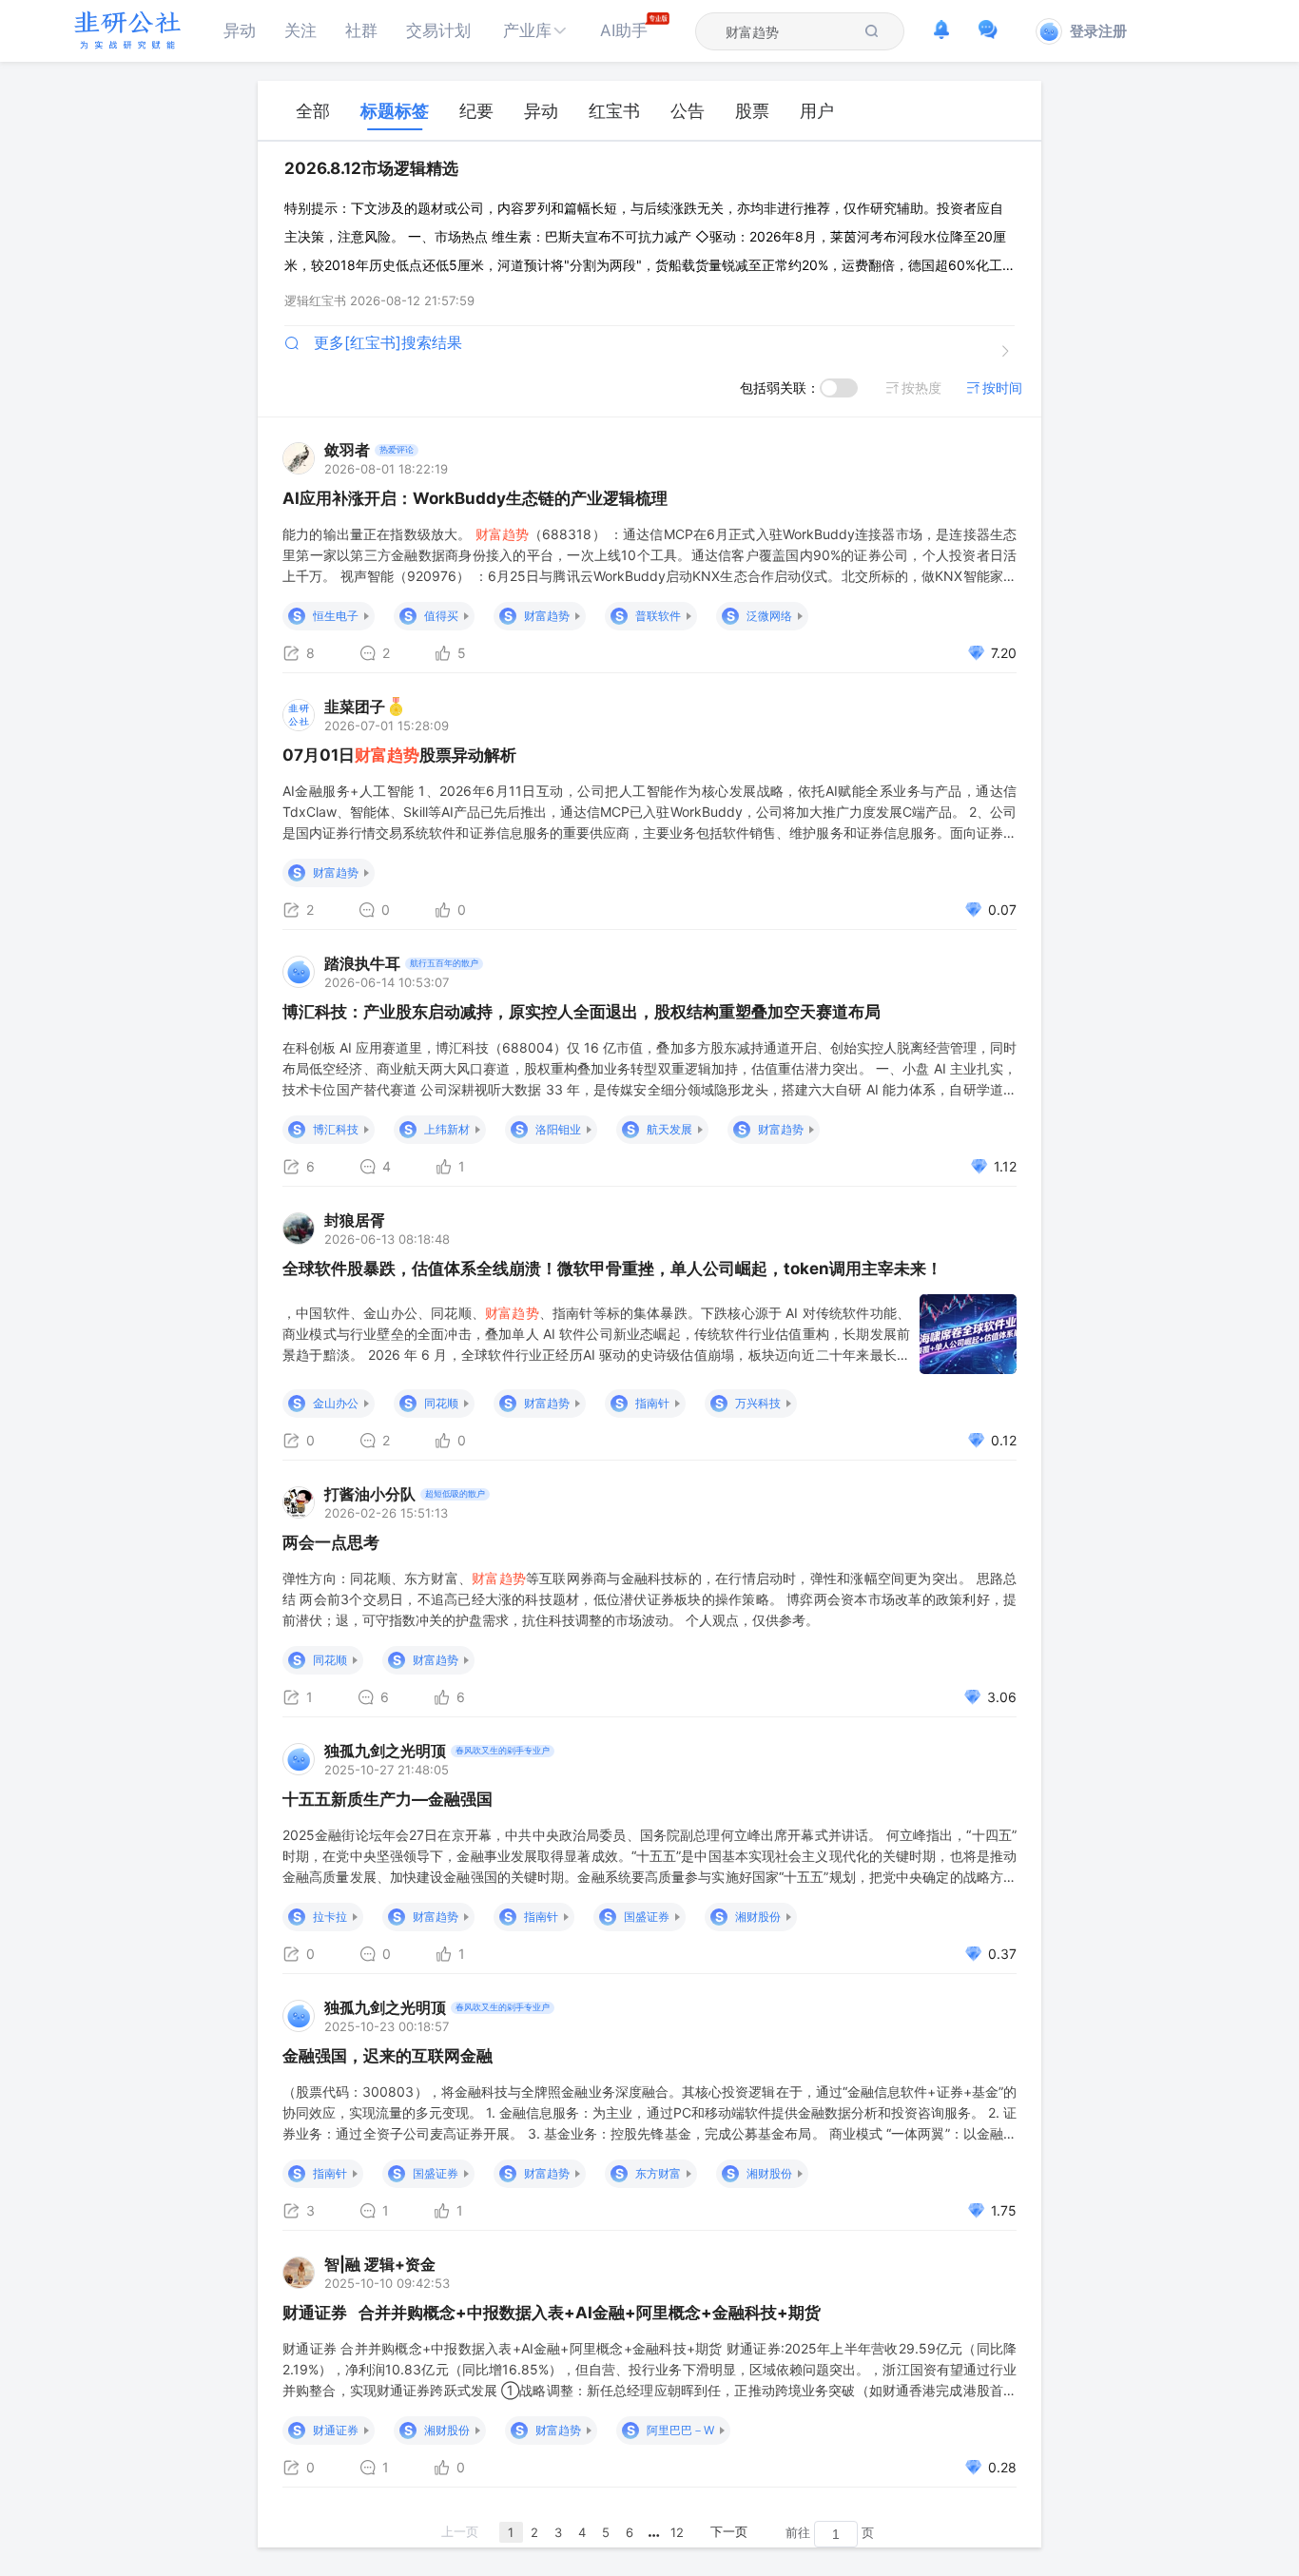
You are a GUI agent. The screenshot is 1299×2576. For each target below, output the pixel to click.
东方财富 (658, 2173)
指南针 (652, 1403)
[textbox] (788, 32)
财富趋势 (547, 616)
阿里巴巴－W (680, 2430)
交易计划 (438, 30)
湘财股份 (758, 1917)
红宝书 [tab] (614, 111)
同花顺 (441, 1403)
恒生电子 (336, 616)
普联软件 (658, 616)
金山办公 (336, 1403)
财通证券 (336, 2430)
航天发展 (669, 1129)
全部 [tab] (313, 111)
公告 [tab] (688, 111)
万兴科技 (758, 1403)
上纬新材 (447, 1129)
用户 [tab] (817, 111)
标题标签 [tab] (395, 111)
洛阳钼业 (558, 1129)
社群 (361, 30)
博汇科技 (336, 1129)
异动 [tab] (541, 111)
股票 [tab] (752, 111)
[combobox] (788, 31)
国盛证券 (647, 1917)
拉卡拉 (330, 1917)
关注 (301, 30)
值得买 (441, 616)
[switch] (839, 388)
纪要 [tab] (476, 111)
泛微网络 (769, 616)
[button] (535, 31)
